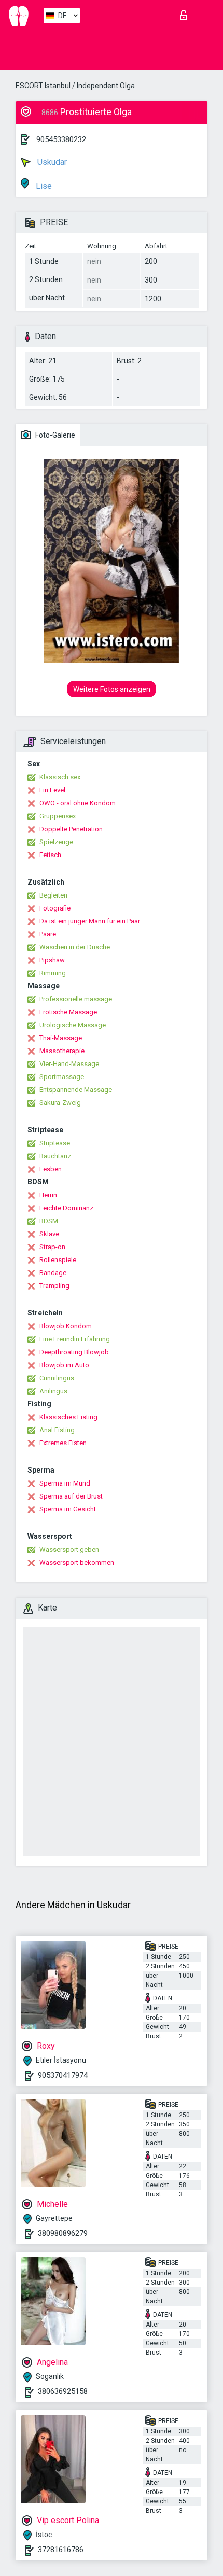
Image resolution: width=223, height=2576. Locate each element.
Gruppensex (58, 816)
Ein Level (52, 790)
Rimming (53, 973)
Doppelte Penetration (71, 829)
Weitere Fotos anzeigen (112, 689)
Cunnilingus (57, 1378)
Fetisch (50, 855)
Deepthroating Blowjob (74, 1352)
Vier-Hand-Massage (69, 1064)
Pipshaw (52, 960)
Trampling (54, 1286)
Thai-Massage (61, 1038)
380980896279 (63, 2233)
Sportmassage (62, 1077)
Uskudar (51, 162)
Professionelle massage (76, 999)
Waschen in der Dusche (75, 947)
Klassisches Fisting (68, 1417)
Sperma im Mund (65, 1483)
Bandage (53, 1273)
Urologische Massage (73, 1025)
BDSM (49, 1221)
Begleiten (53, 895)
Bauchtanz (55, 1156)
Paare (48, 934)
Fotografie (55, 908)
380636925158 (63, 2391)
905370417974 (63, 2075)
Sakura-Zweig (60, 1103)
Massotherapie (62, 1051)
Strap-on (52, 1247)
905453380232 (61, 139)
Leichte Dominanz (66, 1208)
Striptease (55, 1143)
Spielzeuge (56, 842)
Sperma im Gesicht (68, 1509)
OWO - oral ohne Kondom (78, 803)
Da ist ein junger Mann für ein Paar (90, 921)
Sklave (49, 1234)
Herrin (48, 1195)
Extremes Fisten (63, 1443)
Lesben (51, 1169)
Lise (43, 186)
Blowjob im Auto (64, 1365)
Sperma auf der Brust (71, 1496)
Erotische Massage (68, 1012)
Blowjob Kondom (66, 1326)
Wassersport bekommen (77, 1563)
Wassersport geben (69, 1550)
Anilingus (53, 1391)
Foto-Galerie (54, 435)
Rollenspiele (58, 1260)
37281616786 (61, 2550)
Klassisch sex (60, 777)
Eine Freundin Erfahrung (75, 1339)
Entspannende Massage (76, 1090)
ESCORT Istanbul (43, 86)
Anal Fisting (57, 1430)
